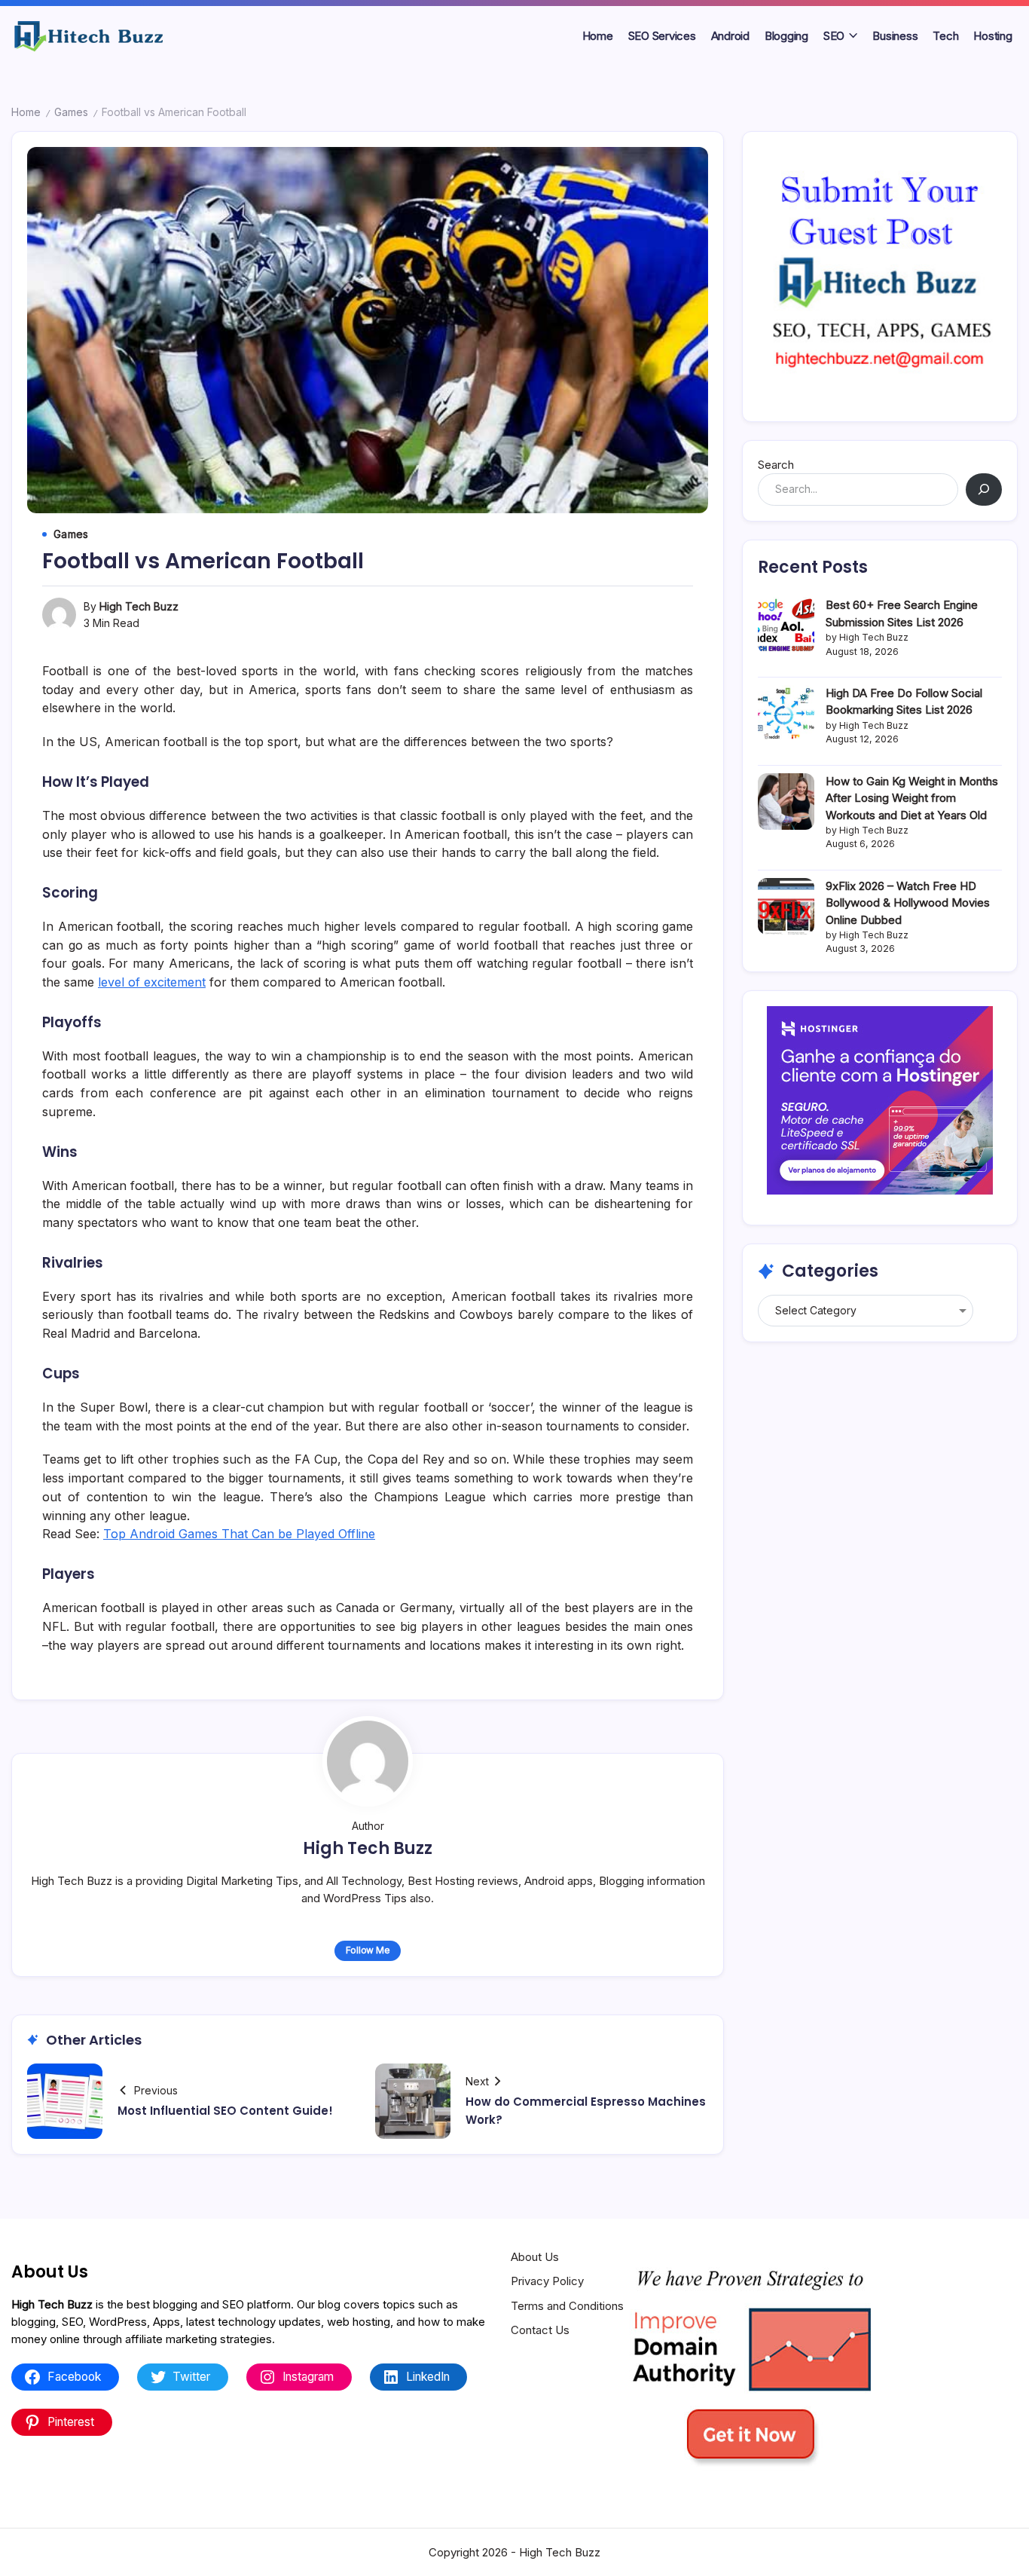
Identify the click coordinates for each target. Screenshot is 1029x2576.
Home (26, 112)
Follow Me (368, 1950)
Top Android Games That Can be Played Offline (239, 1534)
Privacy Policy (547, 2281)
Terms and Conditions (567, 2306)
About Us (535, 2257)
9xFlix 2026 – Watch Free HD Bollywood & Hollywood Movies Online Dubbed (908, 903)
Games (71, 112)
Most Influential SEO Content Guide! (225, 2111)
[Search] (984, 490)
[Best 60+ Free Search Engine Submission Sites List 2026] (786, 625)
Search (776, 465)
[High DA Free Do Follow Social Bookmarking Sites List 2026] (786, 713)
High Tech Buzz (139, 606)
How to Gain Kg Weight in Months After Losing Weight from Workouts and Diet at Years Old (912, 798)
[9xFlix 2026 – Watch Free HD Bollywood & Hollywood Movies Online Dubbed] (786, 906)
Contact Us (540, 2330)
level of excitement (152, 982)
